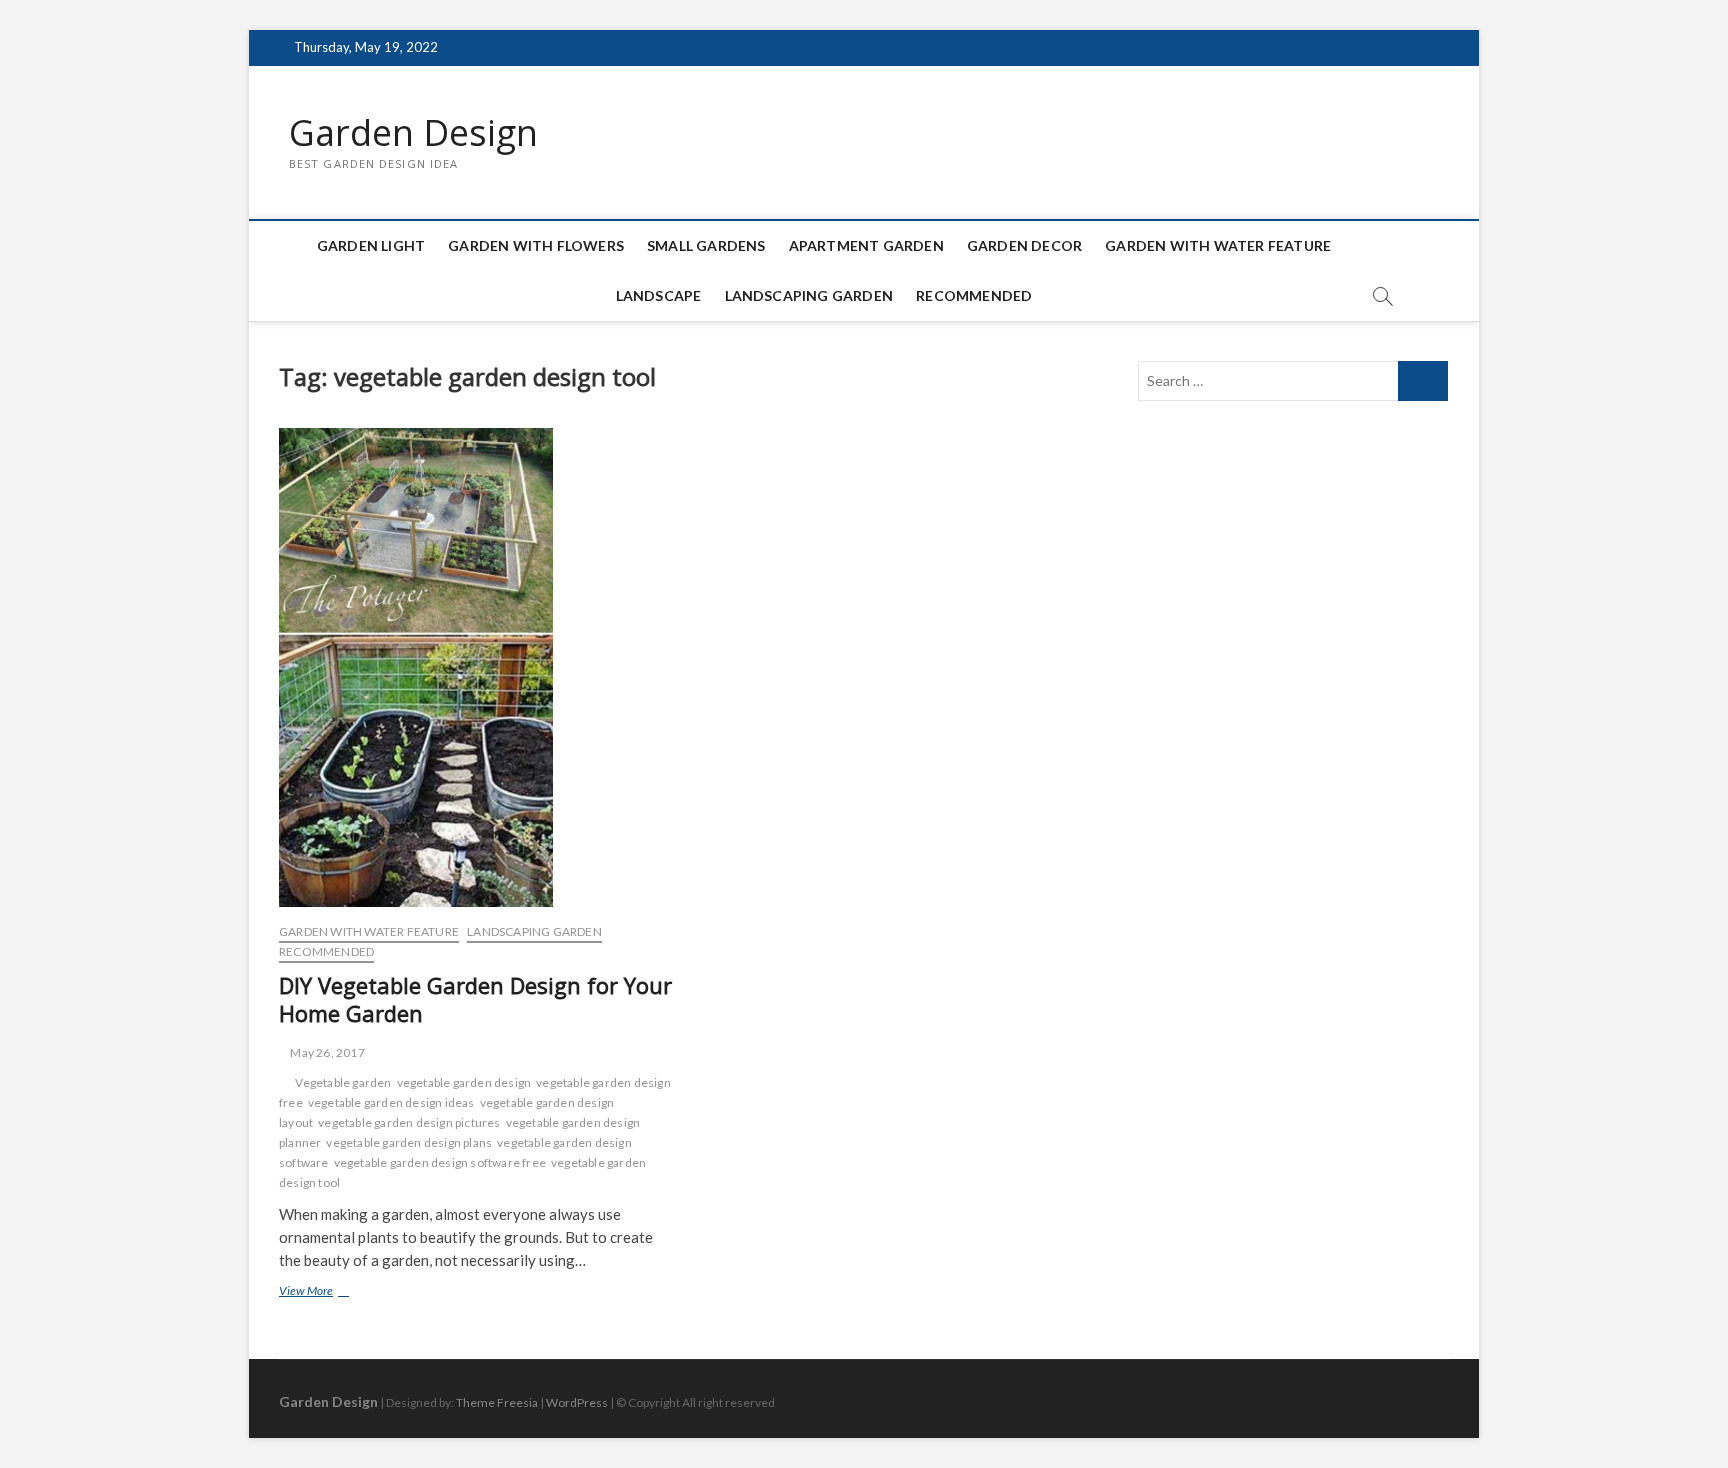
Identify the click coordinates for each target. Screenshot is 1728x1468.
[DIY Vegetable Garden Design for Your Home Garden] (476, 668)
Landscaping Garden (809, 295)
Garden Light (371, 245)
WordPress (577, 1402)
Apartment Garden (866, 245)
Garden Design (413, 133)
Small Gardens (706, 245)
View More (330, 1292)
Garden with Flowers (536, 245)
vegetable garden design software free (440, 1162)
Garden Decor (1024, 245)
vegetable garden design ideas (391, 1102)
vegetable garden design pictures (409, 1122)
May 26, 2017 (326, 1052)
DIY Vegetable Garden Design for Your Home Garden (475, 999)
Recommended (974, 295)
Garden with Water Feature (1218, 245)
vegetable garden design (464, 1082)
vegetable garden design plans (409, 1142)
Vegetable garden (343, 1082)
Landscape (659, 295)
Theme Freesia (497, 1402)
